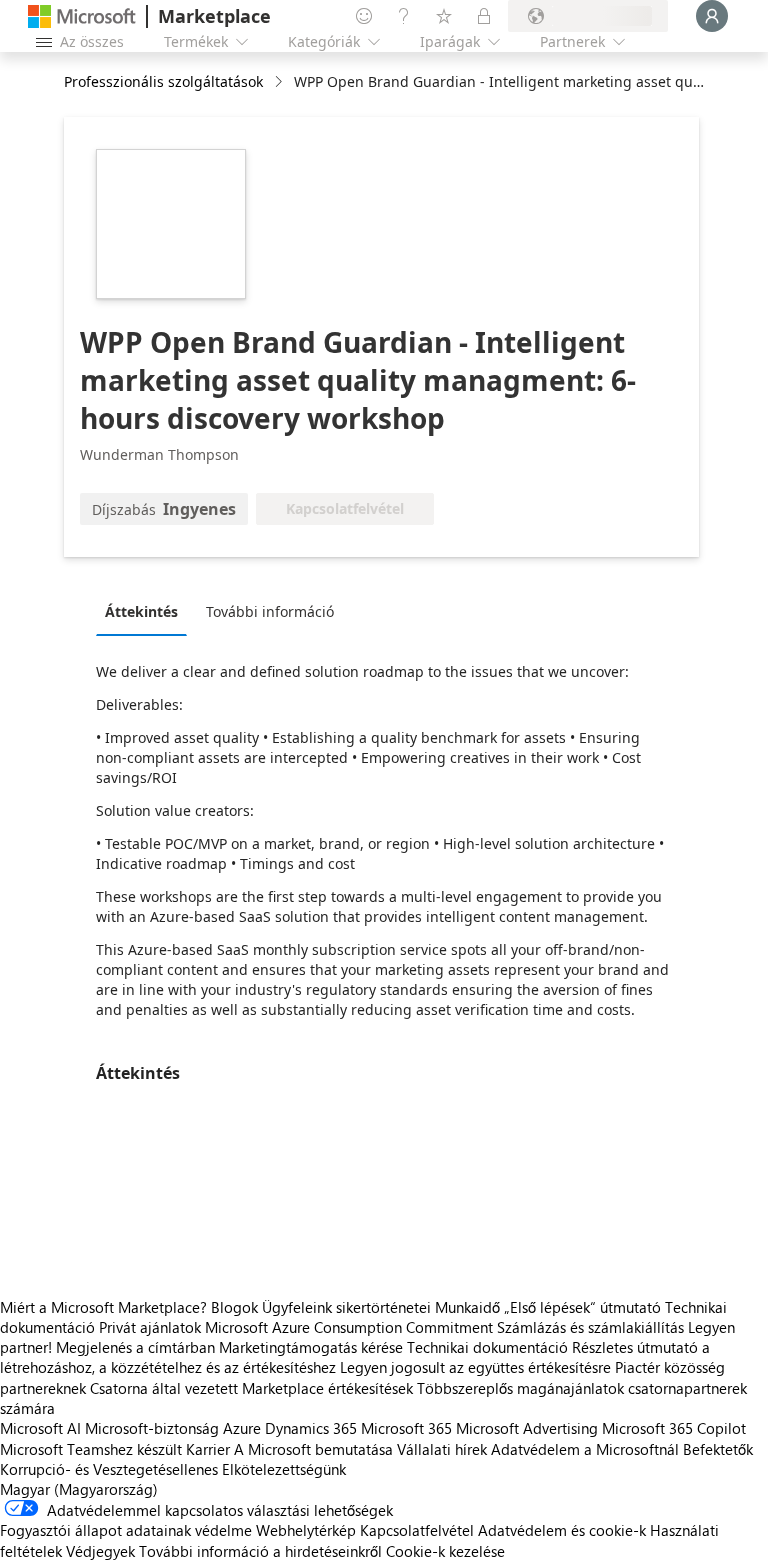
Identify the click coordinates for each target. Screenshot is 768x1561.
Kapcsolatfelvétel (417, 1530)
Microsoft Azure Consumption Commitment (351, 1327)
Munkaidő (467, 1307)
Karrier (208, 1449)
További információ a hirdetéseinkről (260, 1551)
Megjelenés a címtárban (135, 1347)
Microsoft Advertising (527, 1428)
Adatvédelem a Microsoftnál (585, 1449)
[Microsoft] (82, 16)
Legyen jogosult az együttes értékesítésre (475, 1367)
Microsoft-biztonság (152, 1428)
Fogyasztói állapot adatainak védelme (126, 1530)
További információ (270, 611)
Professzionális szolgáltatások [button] (163, 81)
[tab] (146, 611)
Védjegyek (100, 1551)
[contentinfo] (280, 82)
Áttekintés (141, 611)
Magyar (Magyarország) (79, 1489)
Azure (242, 1428)
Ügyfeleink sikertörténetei (346, 1307)
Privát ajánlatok (150, 1327)
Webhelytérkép (306, 1530)
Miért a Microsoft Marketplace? (103, 1307)
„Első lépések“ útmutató (582, 1307)
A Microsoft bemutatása (313, 1449)
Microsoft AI (40, 1428)
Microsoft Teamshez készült (91, 1449)
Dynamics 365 (311, 1428)
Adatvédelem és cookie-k (562, 1530)
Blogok (234, 1307)
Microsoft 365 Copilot (674, 1428)
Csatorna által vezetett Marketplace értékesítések (251, 1388)
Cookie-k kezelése (445, 1551)
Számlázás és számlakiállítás (590, 1327)
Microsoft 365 (406, 1428)
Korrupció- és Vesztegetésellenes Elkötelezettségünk (173, 1469)
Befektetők (718, 1449)
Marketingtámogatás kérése (311, 1347)
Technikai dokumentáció (487, 1347)
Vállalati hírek (442, 1449)
